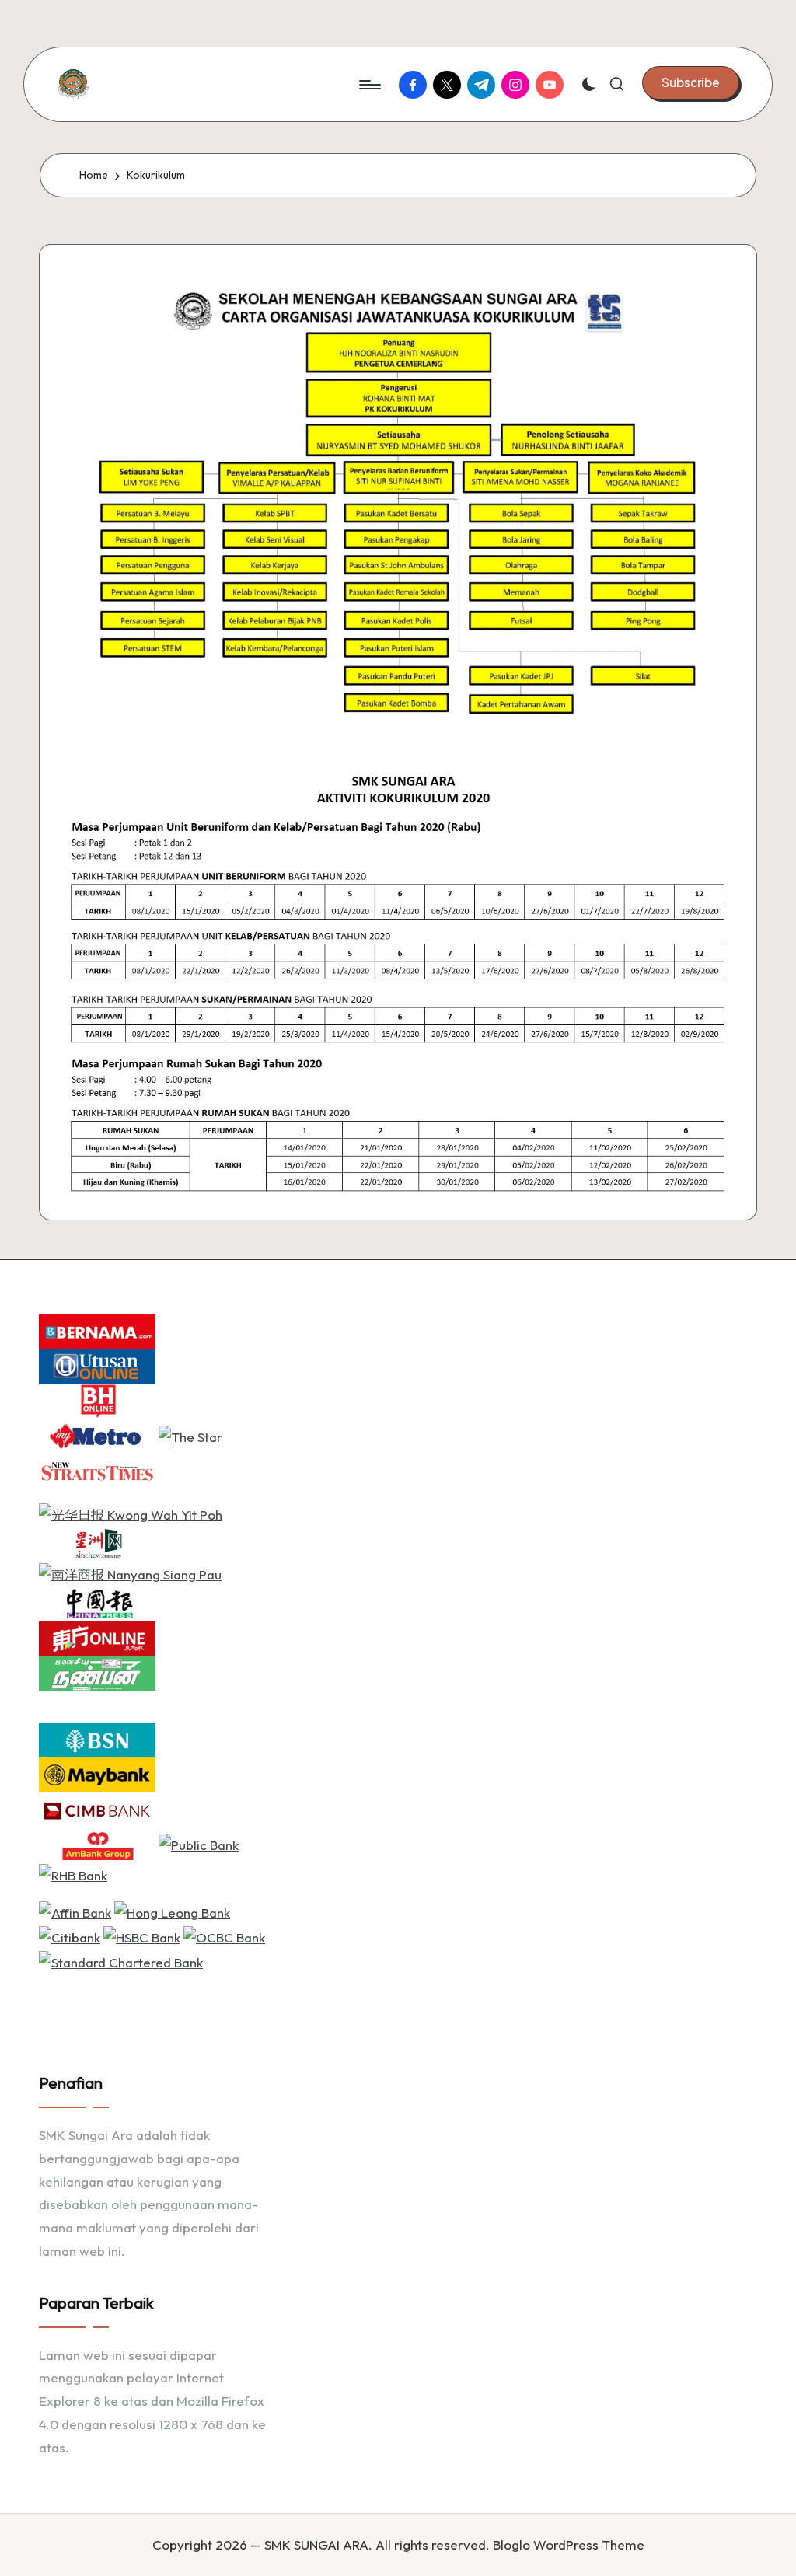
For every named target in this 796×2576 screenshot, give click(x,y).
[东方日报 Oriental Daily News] (97, 1637)
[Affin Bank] (75, 1911)
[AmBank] (97, 1843)
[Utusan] (97, 1365)
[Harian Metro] (97, 1435)
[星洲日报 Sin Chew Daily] (97, 1543)
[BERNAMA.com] (97, 1330)
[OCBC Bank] (224, 1936)
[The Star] (190, 1435)
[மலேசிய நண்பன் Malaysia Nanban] (97, 1672)
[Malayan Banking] (97, 1773)
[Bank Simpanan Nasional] (97, 1738)
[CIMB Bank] (97, 1808)
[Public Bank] (199, 1843)
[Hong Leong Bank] (172, 1911)
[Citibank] (70, 1936)
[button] (691, 82)
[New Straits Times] (97, 1470)
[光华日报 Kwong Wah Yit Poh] (131, 1513)
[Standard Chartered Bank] (121, 1960)
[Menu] (369, 85)
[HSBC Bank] (142, 1936)
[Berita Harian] (97, 1400)
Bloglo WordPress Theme (569, 2545)
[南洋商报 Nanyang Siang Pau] (130, 1573)
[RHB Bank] (73, 1874)
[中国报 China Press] (97, 1602)
